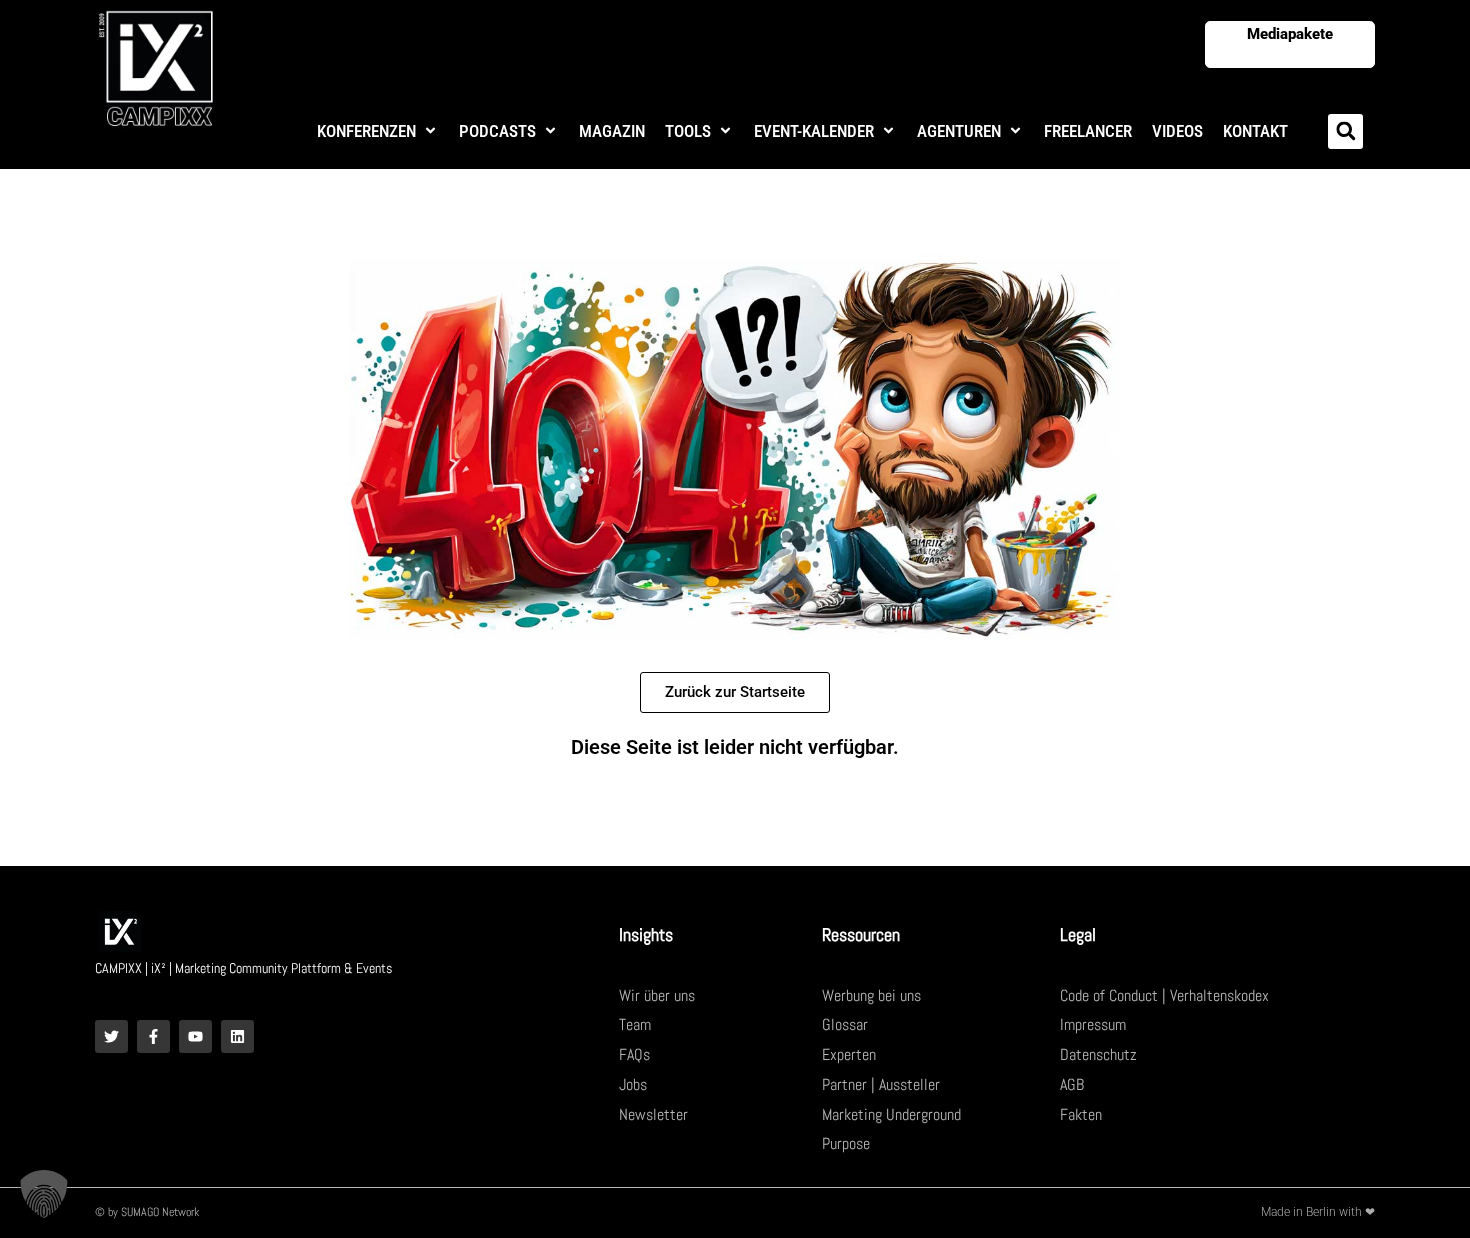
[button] (378, 131)
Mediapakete (1290, 34)
